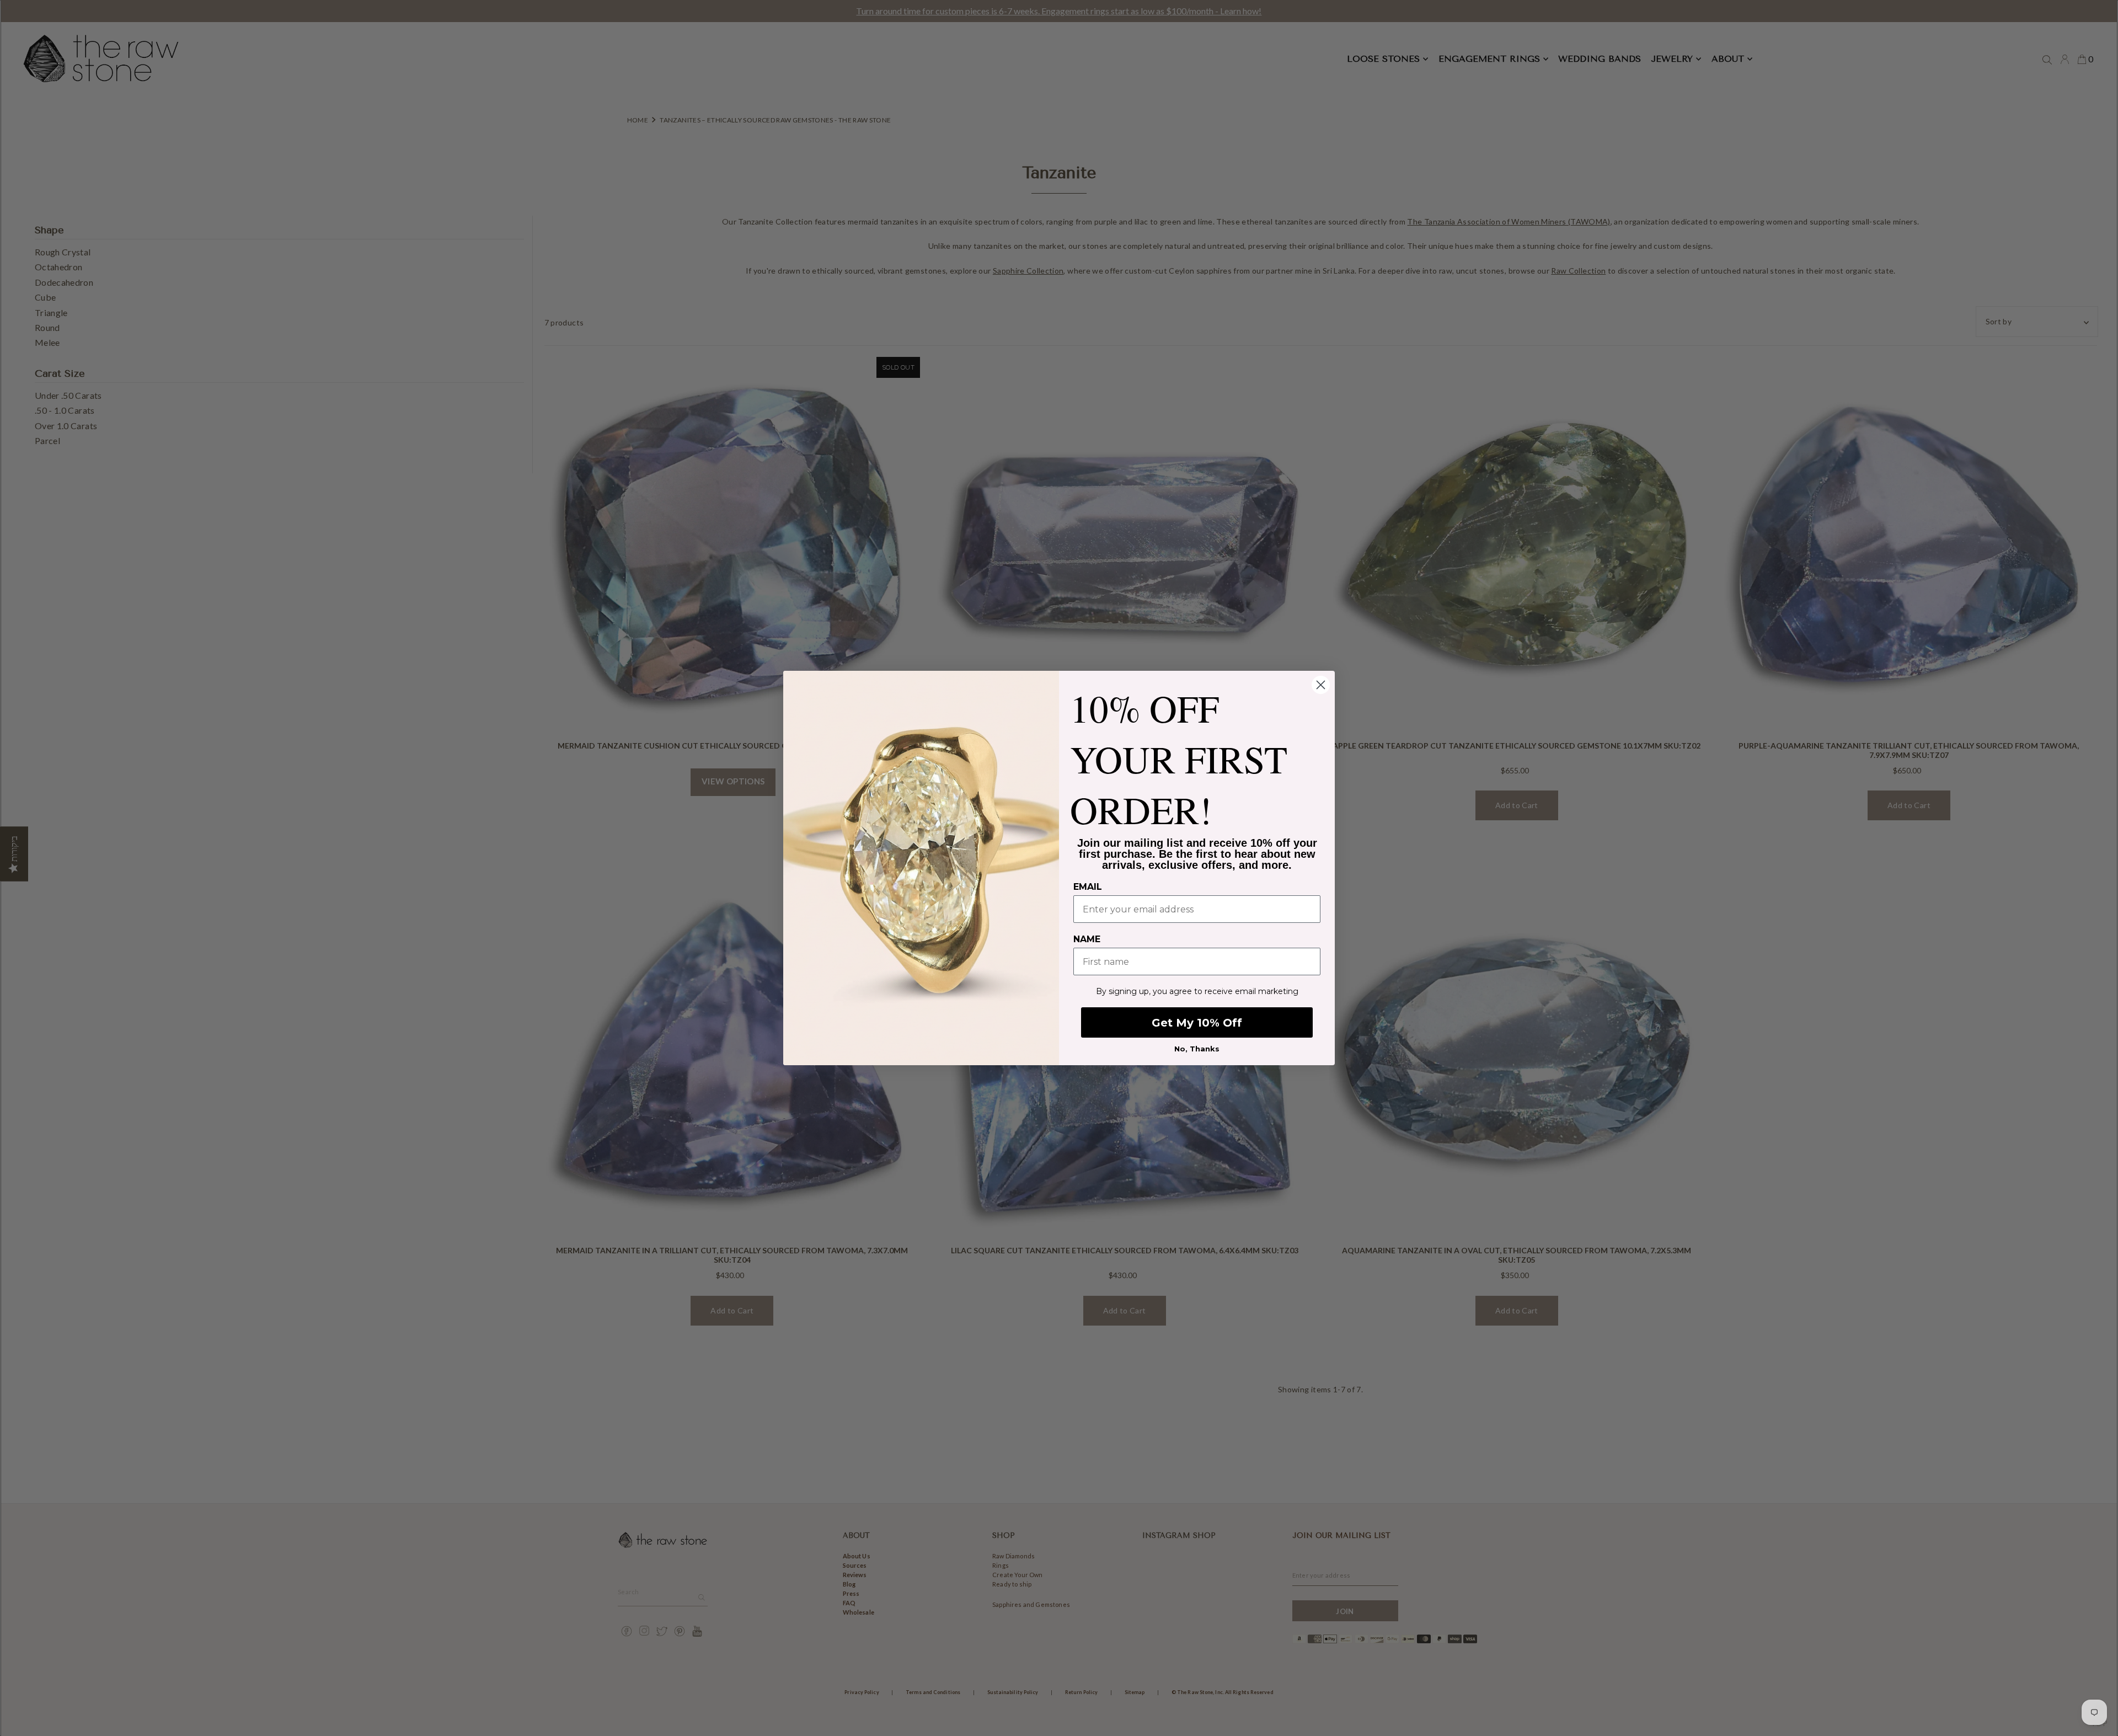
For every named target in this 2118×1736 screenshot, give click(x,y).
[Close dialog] (1321, 685)
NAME (1087, 939)
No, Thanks (1197, 1049)
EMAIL (1088, 887)
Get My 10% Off (1197, 1023)
